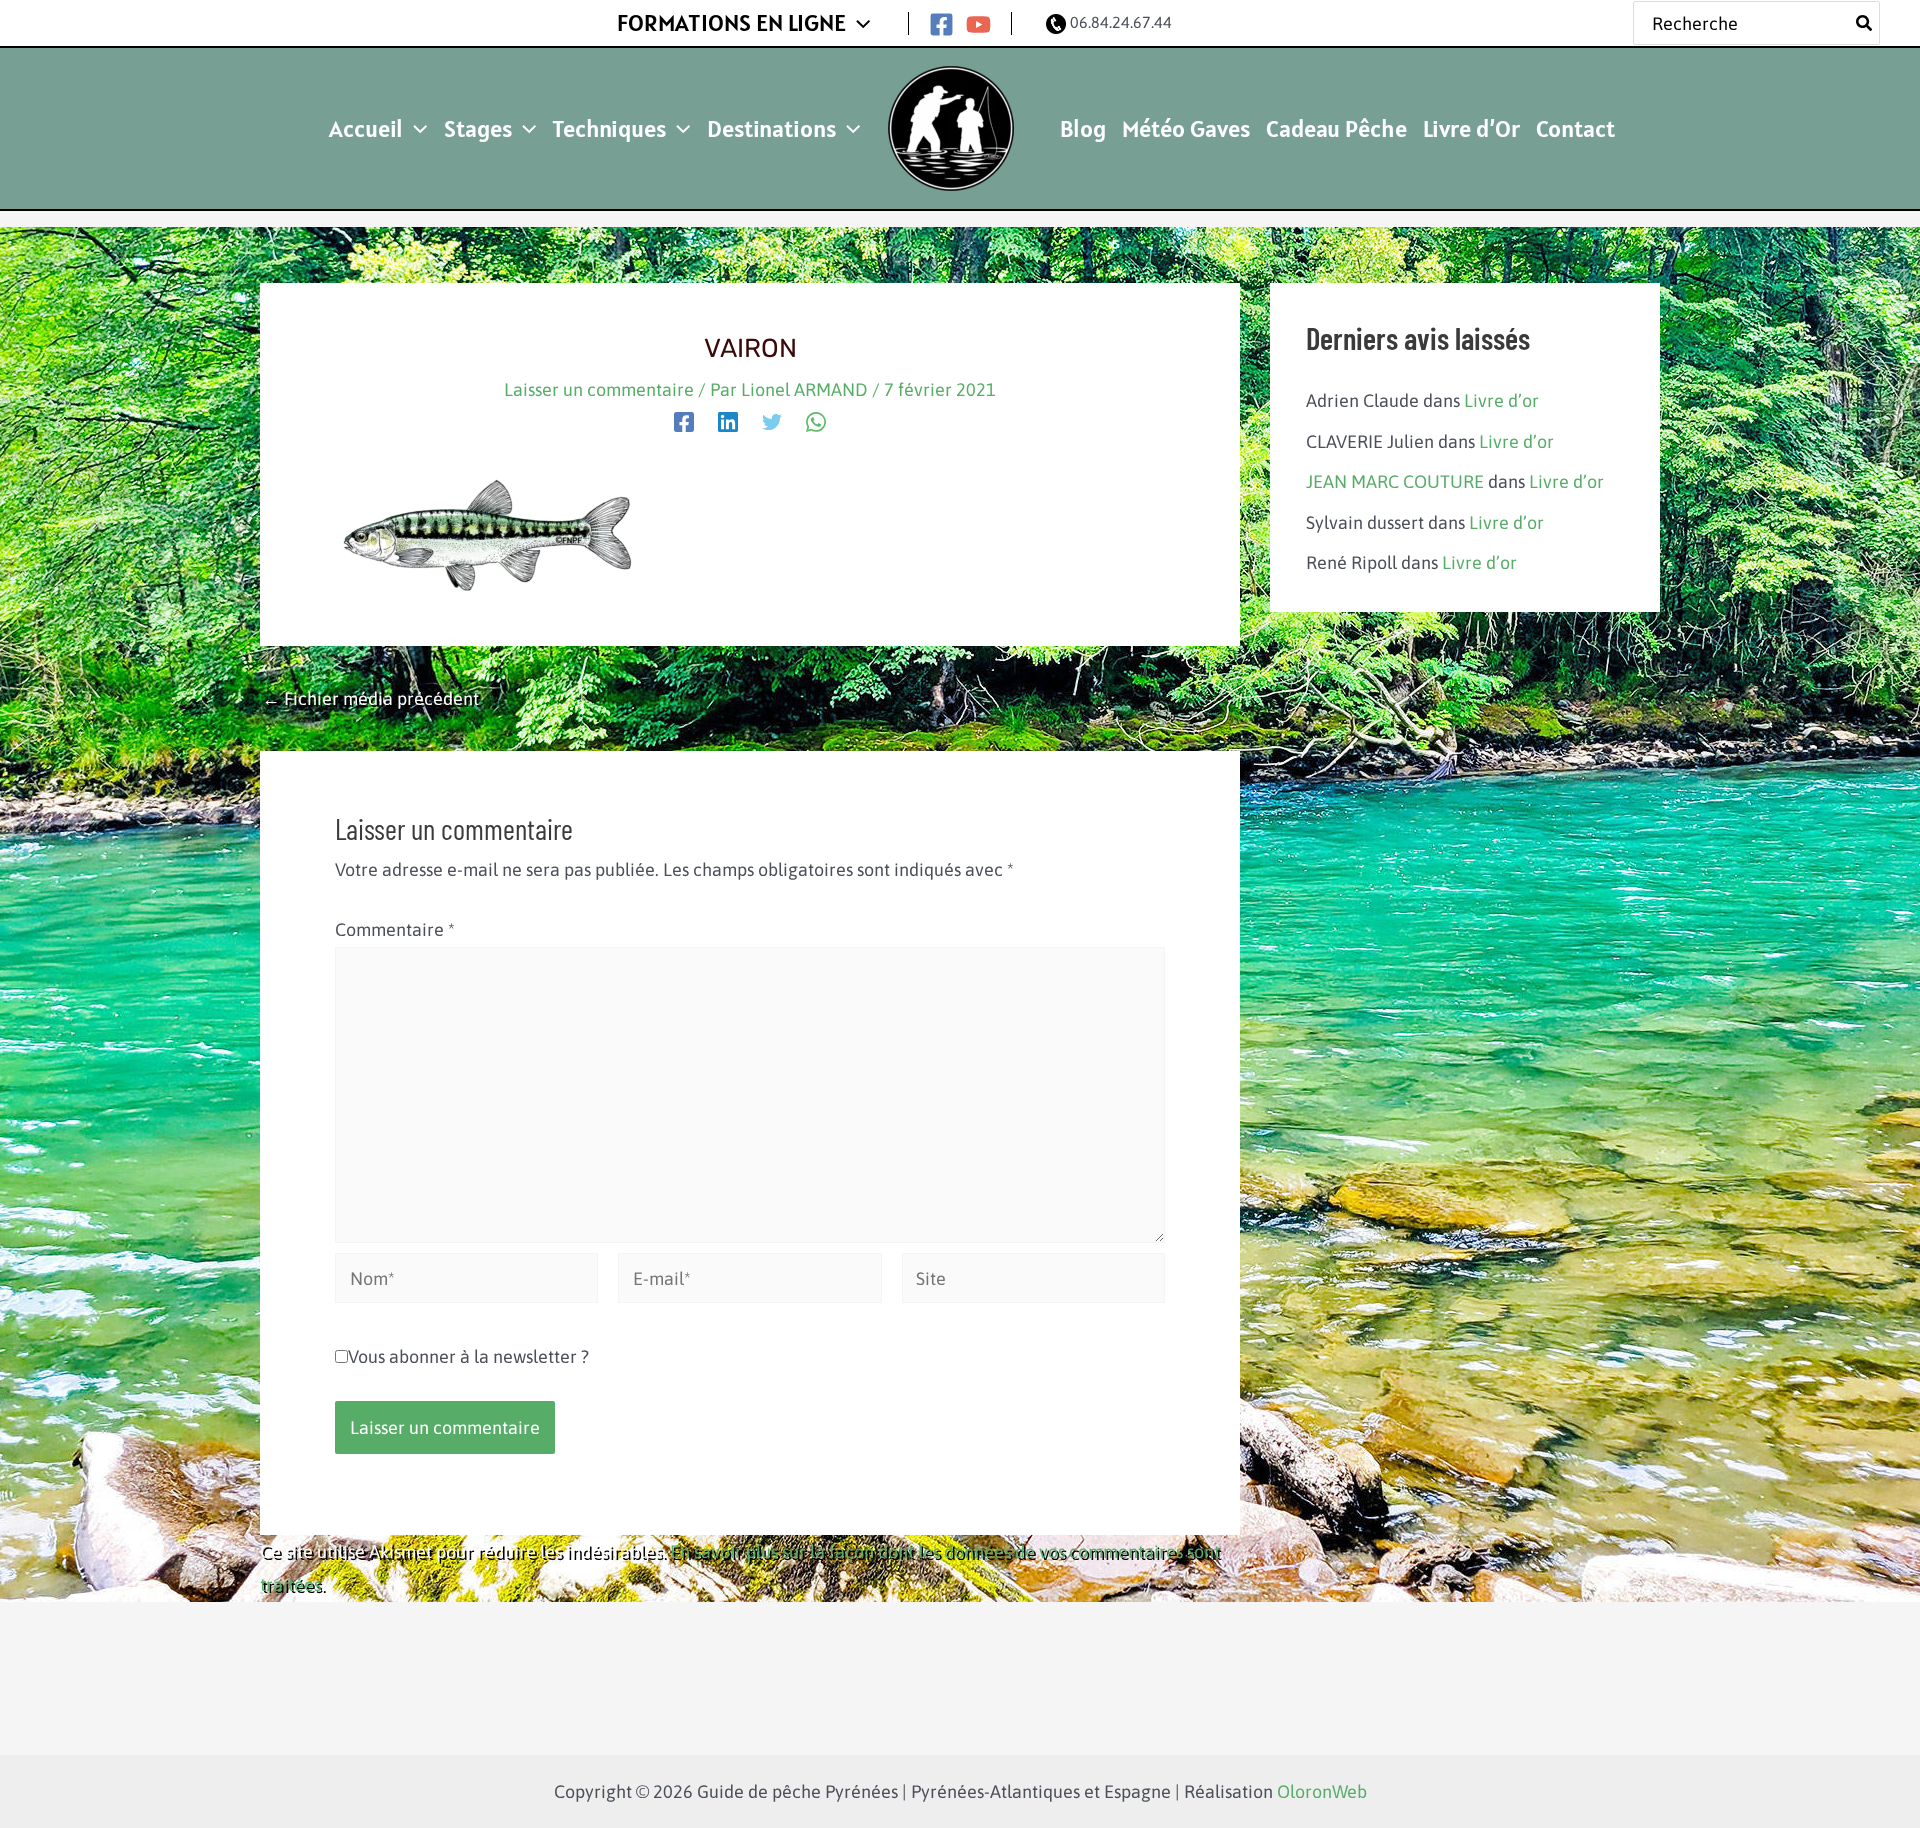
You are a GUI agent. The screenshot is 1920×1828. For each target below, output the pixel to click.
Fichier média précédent (370, 699)
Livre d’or (1501, 400)
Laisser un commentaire (599, 389)
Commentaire (395, 929)
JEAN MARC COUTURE (1395, 481)
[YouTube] (978, 24)
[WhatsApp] (816, 420)
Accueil (366, 128)
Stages (478, 128)
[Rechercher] (1865, 23)
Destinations (771, 128)
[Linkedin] (728, 420)
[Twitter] (772, 420)
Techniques (609, 128)
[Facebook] (941, 24)
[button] (858, 23)
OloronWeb (1322, 1791)
